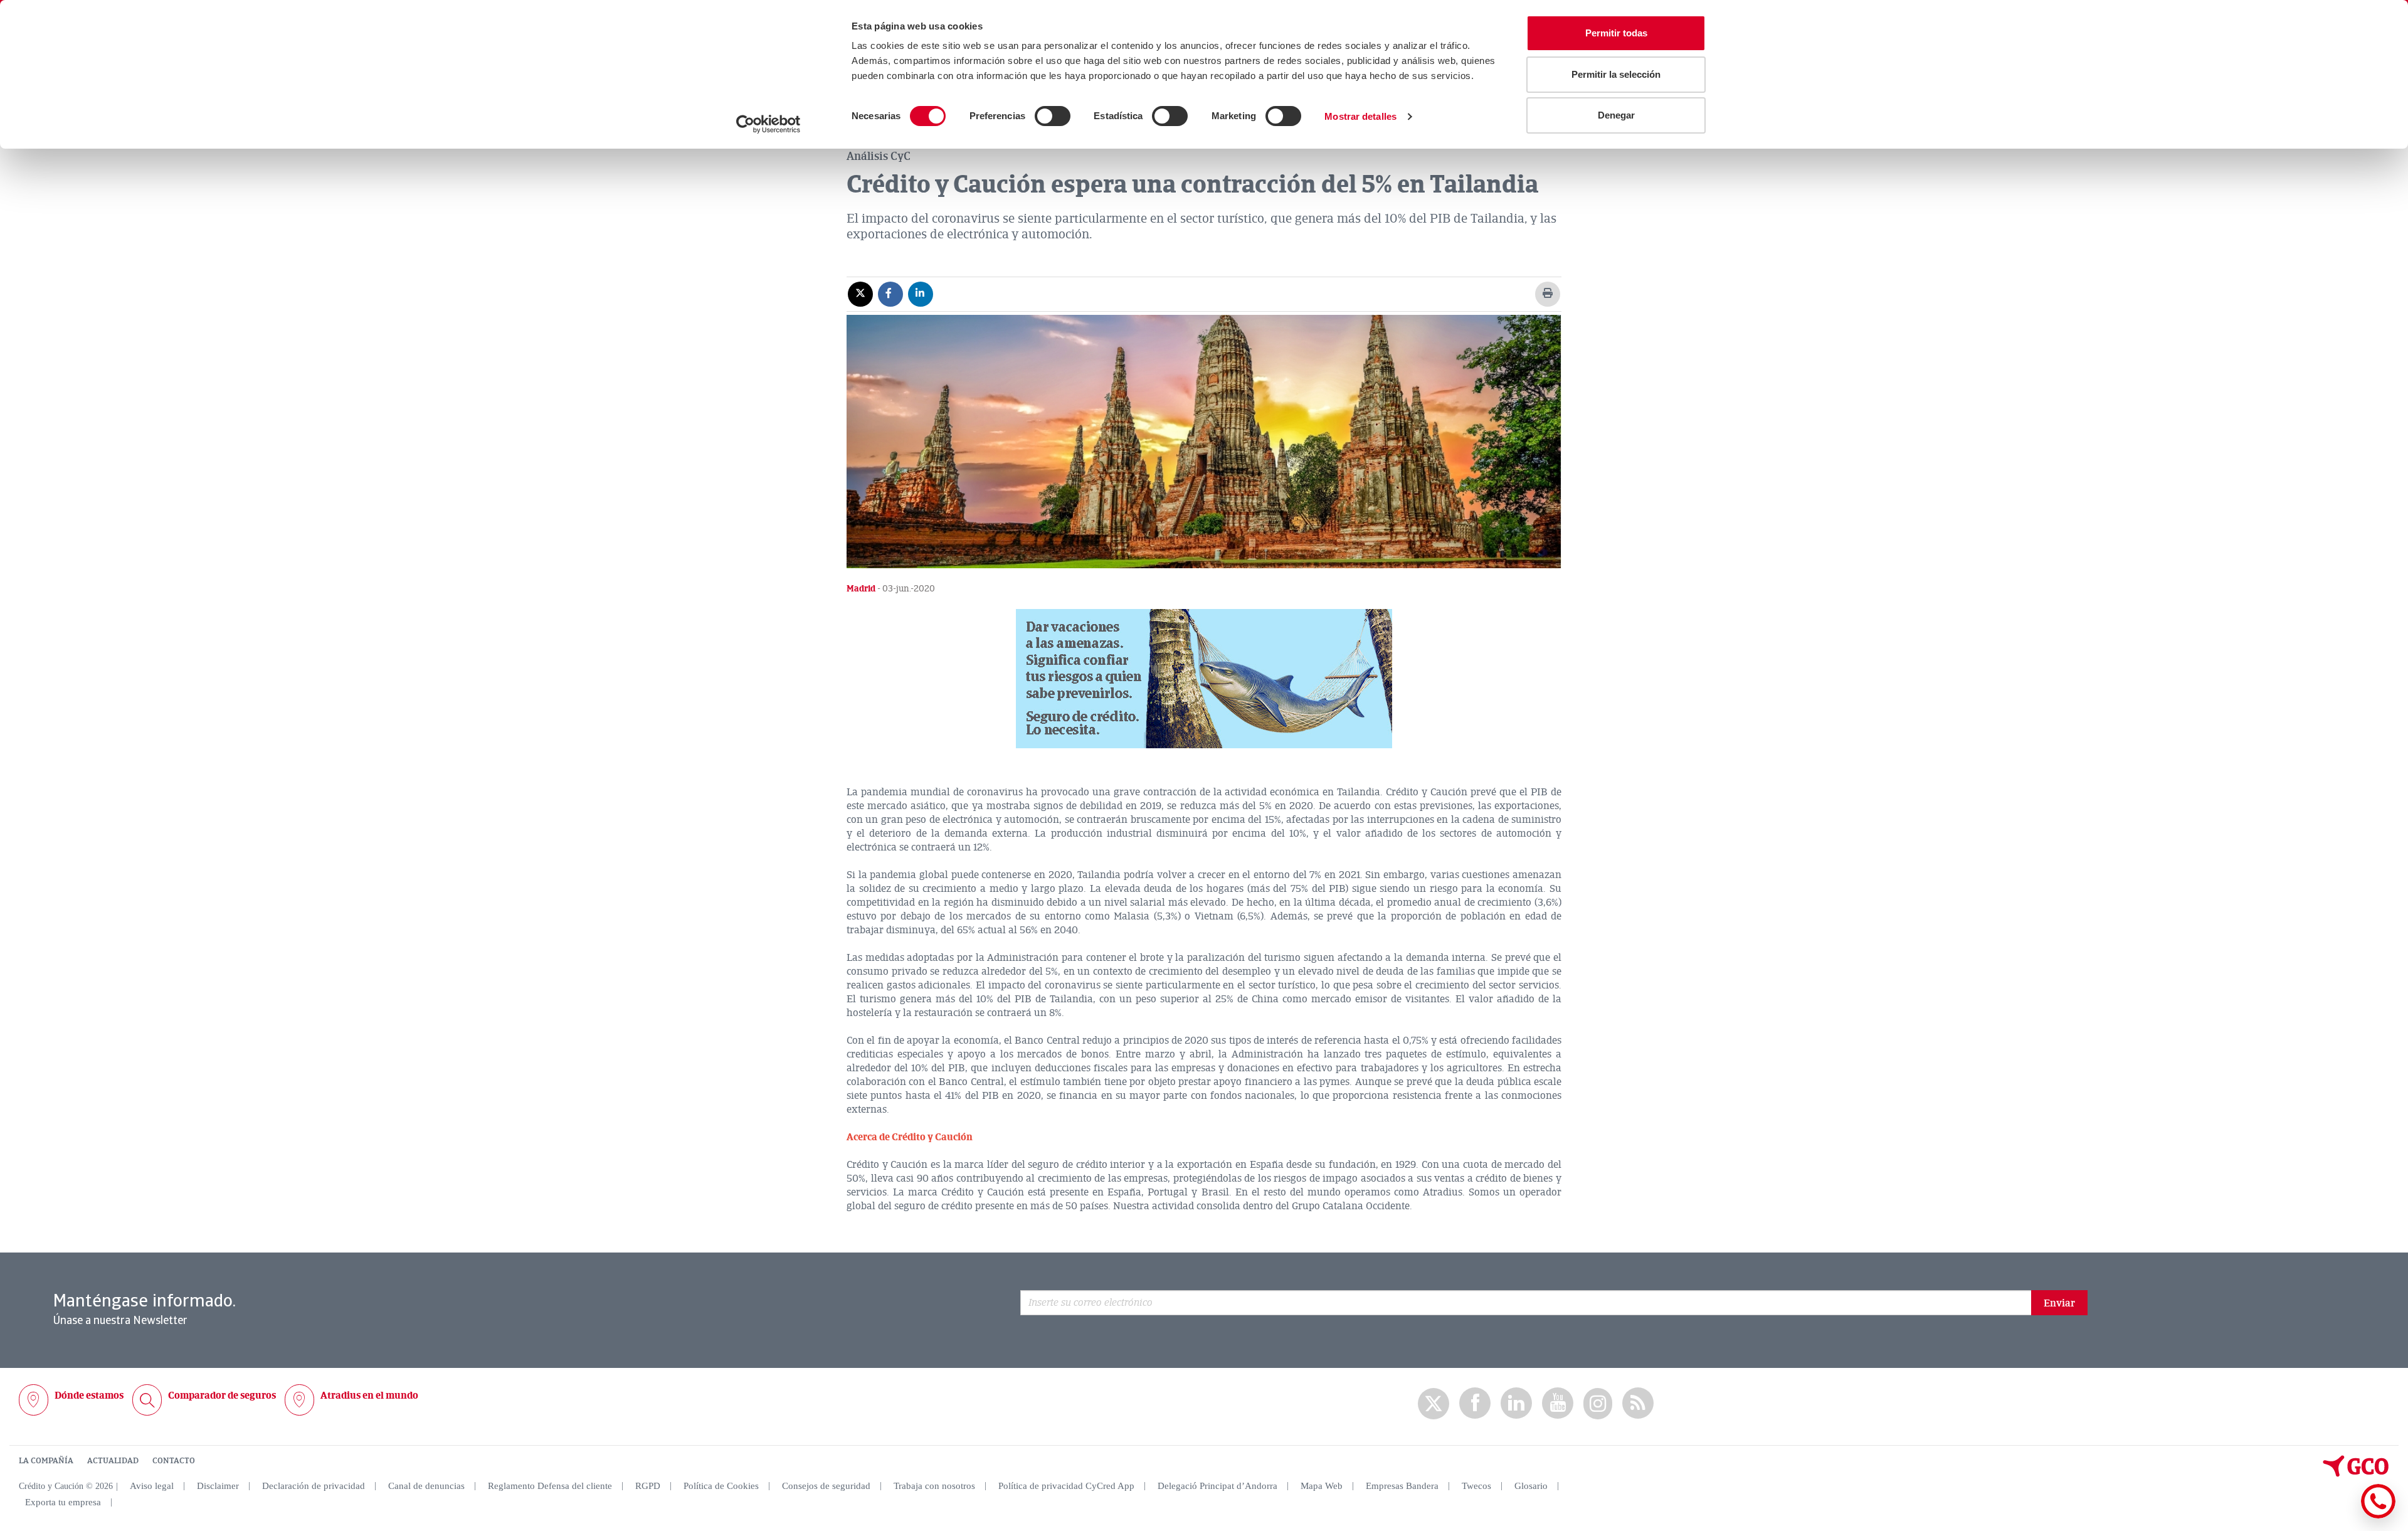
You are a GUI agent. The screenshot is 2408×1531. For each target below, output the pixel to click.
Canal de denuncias (426, 1486)
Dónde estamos (89, 1396)
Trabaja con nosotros (934, 1486)
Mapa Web (1322, 1486)
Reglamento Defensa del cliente (550, 1486)
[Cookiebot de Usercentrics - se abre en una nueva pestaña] (768, 124)
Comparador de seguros (222, 1396)
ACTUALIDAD (113, 1461)
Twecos (1476, 1486)
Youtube (1558, 1403)
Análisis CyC (879, 156)
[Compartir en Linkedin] (921, 294)
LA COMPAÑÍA (46, 1461)
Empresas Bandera (1402, 1486)
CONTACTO (174, 1461)
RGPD (648, 1486)
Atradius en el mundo (369, 1396)
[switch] (1053, 116)
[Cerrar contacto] (2341, 1516)
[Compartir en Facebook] (890, 294)
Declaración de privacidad (314, 1486)
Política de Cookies (721, 1486)
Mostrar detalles (1360, 116)
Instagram (1598, 1404)
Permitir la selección (1616, 74)
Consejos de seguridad (826, 1486)
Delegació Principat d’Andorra (1217, 1486)
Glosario (1531, 1486)
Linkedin (1516, 1403)
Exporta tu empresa (63, 1502)
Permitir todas (1616, 33)
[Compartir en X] (860, 294)
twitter (1434, 1404)
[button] (1204, 679)
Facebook (1475, 1403)
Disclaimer (218, 1486)
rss (1638, 1403)
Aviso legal (152, 1486)
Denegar (1616, 115)
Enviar (2059, 1303)
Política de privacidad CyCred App (1066, 1486)
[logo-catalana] (2356, 1474)
